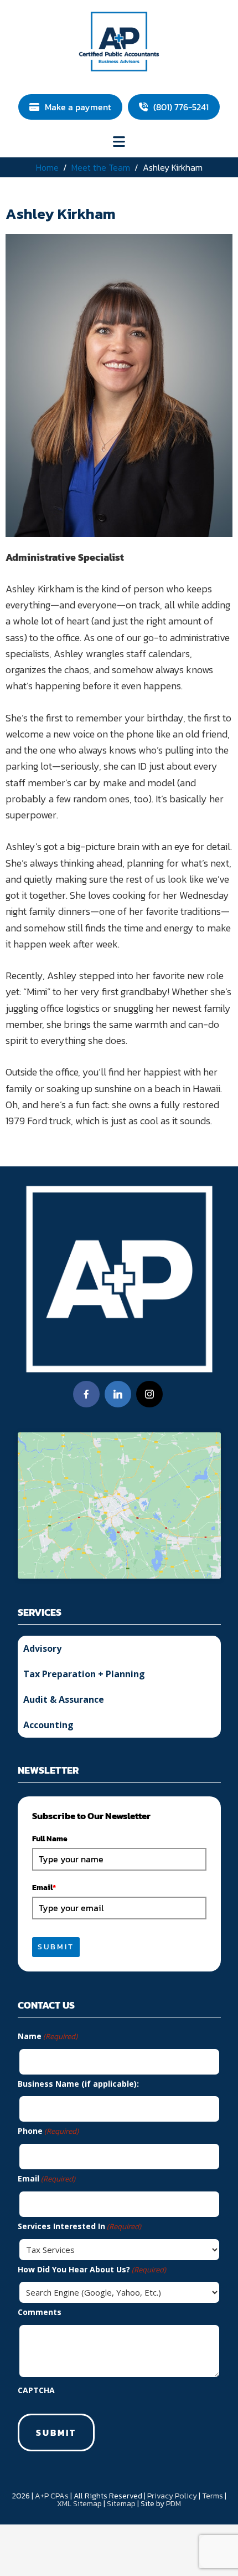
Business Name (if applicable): (78, 2084)
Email (44, 1888)
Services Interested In (79, 2226)
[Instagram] (149, 1394)
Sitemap (121, 2504)
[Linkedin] (118, 1394)
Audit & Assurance (64, 1699)
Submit (56, 1947)
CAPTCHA (36, 2390)
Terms (213, 2496)
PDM (174, 2504)
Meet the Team (101, 167)
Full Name (50, 1839)
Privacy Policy (172, 2496)
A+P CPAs (52, 2496)
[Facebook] (86, 1394)
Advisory (42, 1648)
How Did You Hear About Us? (92, 2269)
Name (48, 2036)
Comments (40, 2312)
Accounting (48, 1725)
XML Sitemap (79, 2504)
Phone (48, 2131)
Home (47, 167)
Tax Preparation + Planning (84, 1674)
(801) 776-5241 (181, 107)
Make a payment (78, 107)
